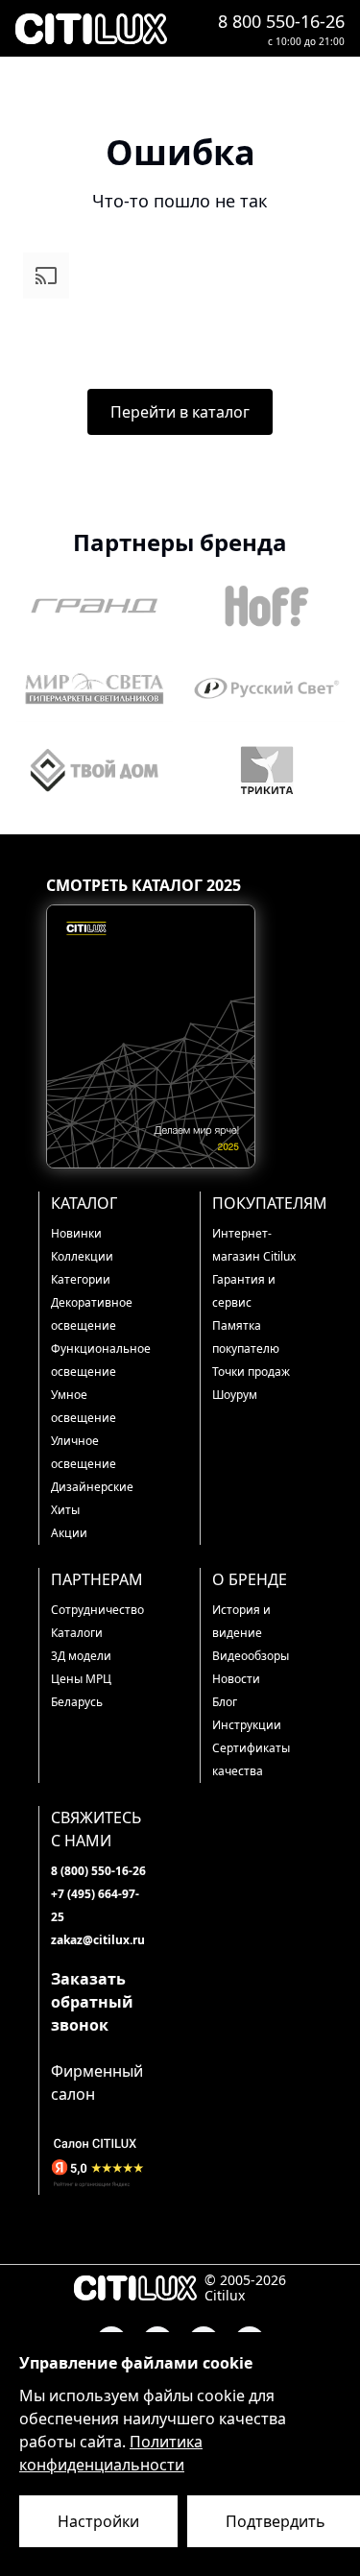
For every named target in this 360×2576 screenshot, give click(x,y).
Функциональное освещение (100, 1360)
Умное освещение (84, 1406)
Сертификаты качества (251, 1759)
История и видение (241, 1621)
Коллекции (82, 1256)
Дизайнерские (92, 1487)
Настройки (98, 2521)
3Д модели (81, 1656)
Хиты (65, 1510)
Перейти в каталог (180, 412)
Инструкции (247, 1725)
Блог (225, 1702)
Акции (69, 1533)
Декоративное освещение (92, 1314)
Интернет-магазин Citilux (254, 1245)
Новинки (76, 1233)
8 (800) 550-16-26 (98, 1871)
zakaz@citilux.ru (98, 1940)
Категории (81, 1279)
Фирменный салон (97, 2082)
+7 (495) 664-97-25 (95, 1905)
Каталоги (77, 1633)
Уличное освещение (84, 1452)
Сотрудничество (97, 1610)
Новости (236, 1679)
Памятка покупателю (246, 1337)
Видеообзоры (251, 1656)
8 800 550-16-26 (281, 21)
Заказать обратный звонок (92, 2002)
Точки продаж (251, 1372)
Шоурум (235, 1395)
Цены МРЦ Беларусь (81, 1690)
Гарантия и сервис (244, 1291)
